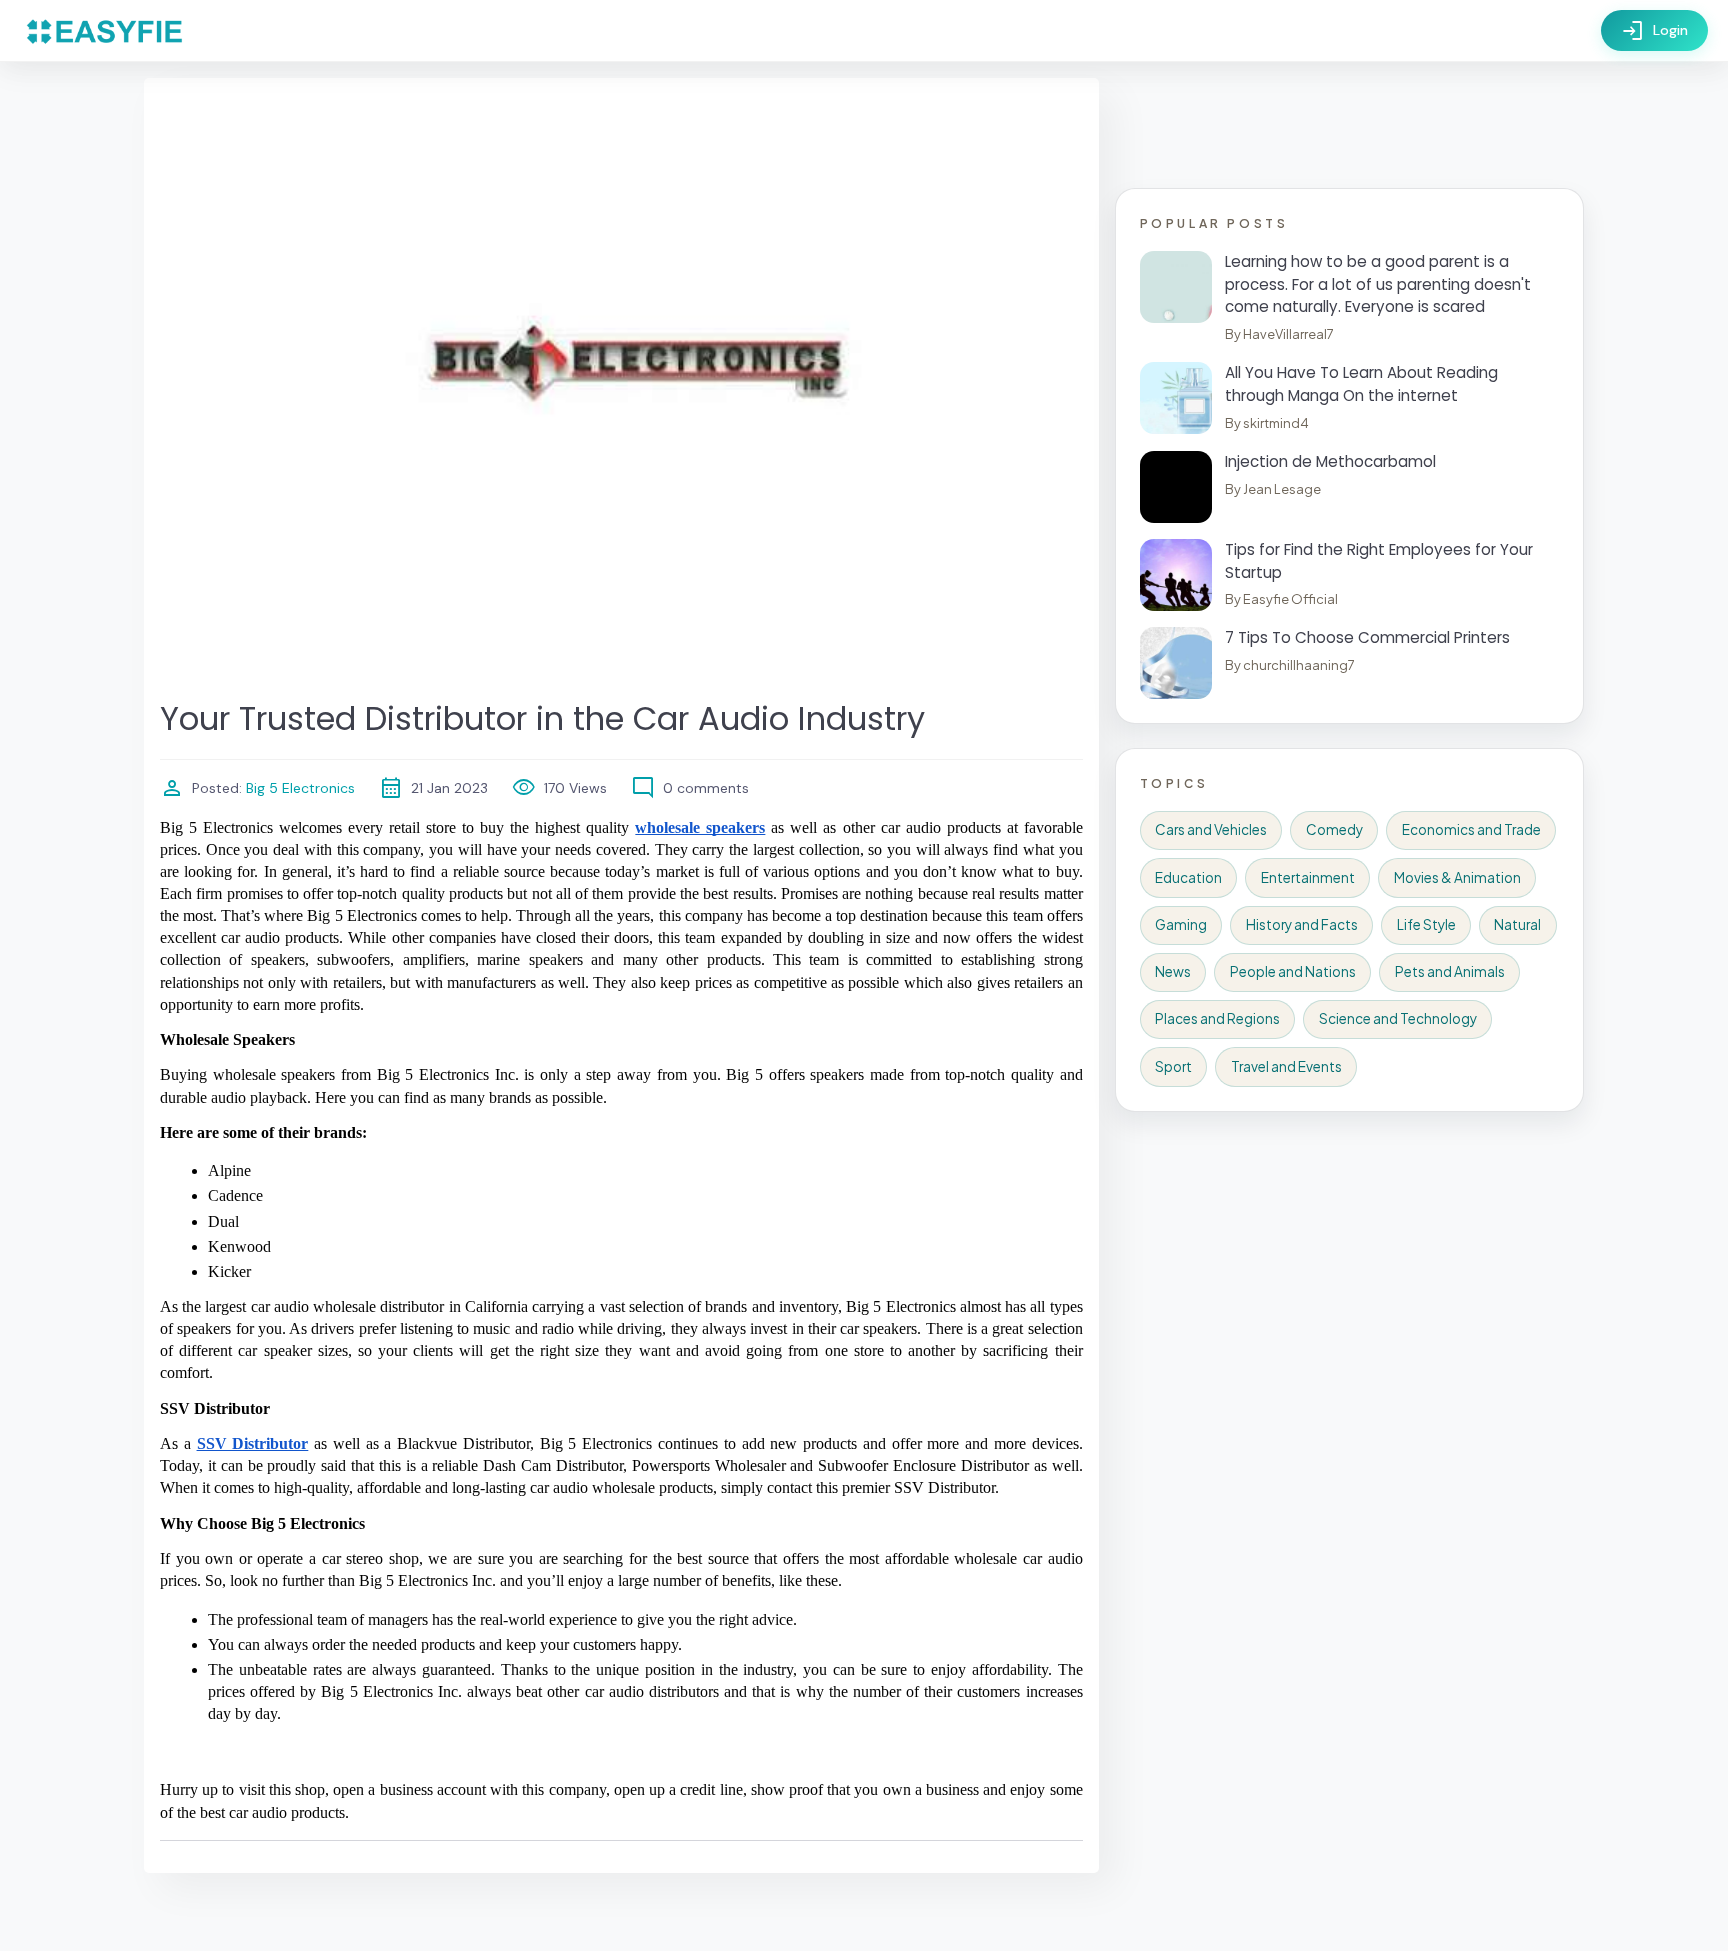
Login (1654, 31)
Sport (1173, 1066)
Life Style (1426, 924)
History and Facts (1302, 924)
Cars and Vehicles (1211, 829)
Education (1188, 877)
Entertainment (1308, 877)
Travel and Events (1286, 1066)
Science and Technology (1398, 1018)
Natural (1517, 924)
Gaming (1181, 924)
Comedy (1334, 829)
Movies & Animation (1457, 877)
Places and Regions (1217, 1018)
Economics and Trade (1471, 829)
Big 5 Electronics (298, 788)
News (1173, 971)
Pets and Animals (1450, 971)
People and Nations (1293, 971)
